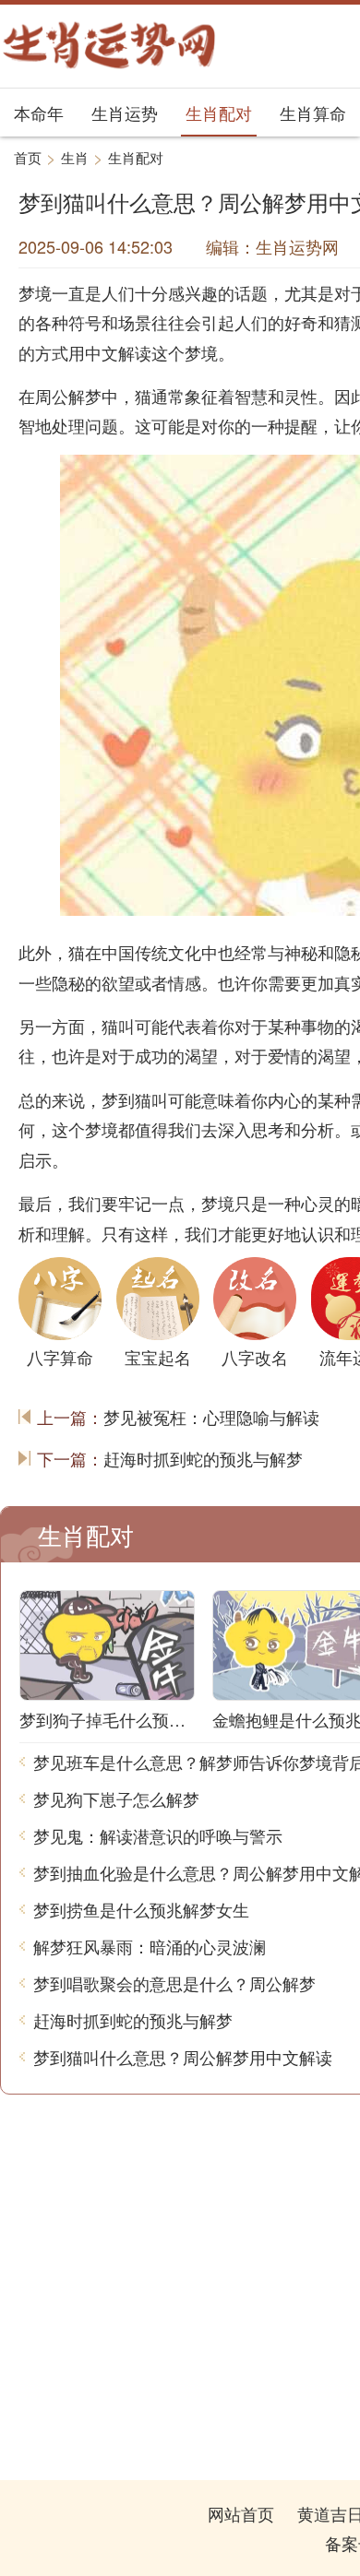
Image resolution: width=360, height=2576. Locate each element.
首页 (28, 157)
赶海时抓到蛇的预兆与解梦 (203, 1458)
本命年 (39, 113)
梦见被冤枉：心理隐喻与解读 (211, 1417)
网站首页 (241, 2513)
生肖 (75, 157)
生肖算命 (313, 113)
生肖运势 (125, 113)
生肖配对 (219, 113)
